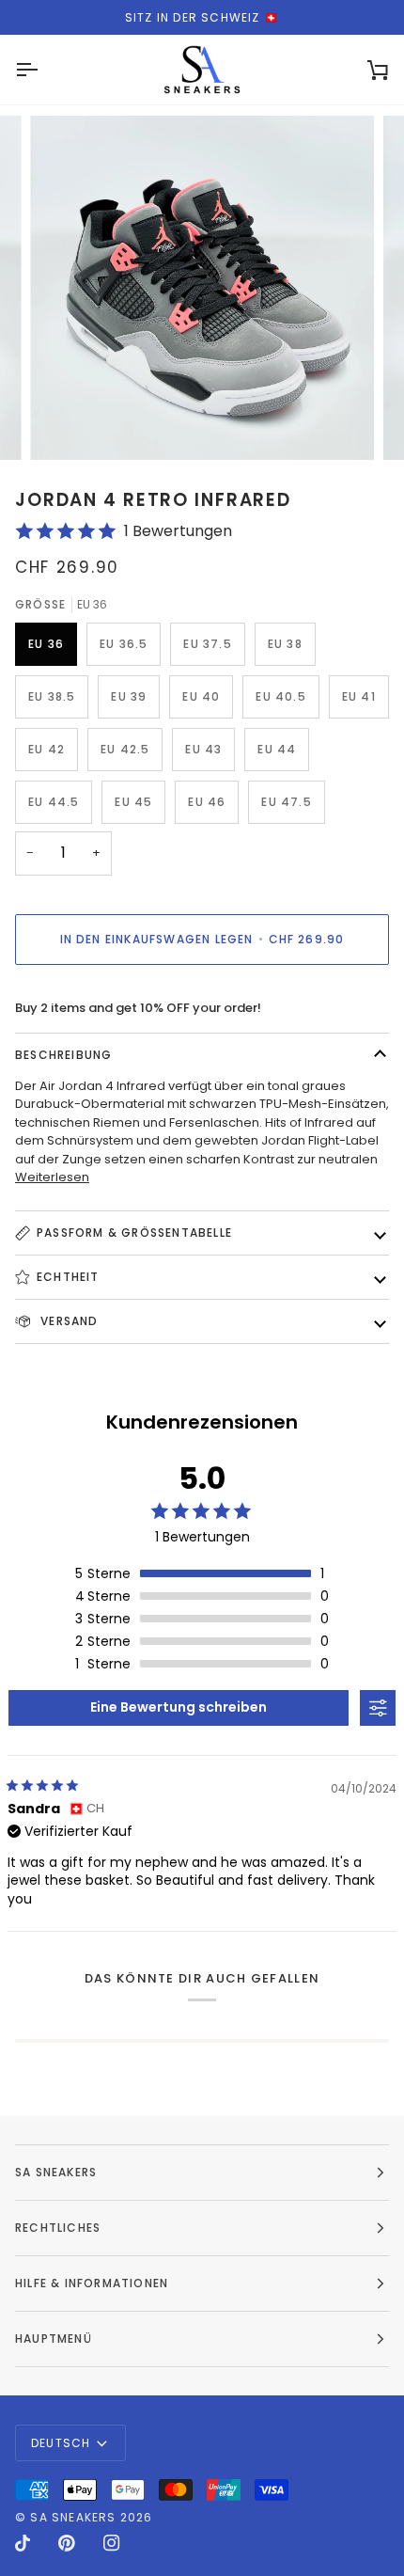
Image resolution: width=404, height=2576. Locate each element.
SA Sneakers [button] (56, 2172)
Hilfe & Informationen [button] (92, 2283)
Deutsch (61, 2443)
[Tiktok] (23, 2543)
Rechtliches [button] (58, 2228)
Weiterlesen (52, 1177)
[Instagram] (112, 2543)
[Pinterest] (67, 2543)
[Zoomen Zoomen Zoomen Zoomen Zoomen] (202, 288)
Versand (68, 1321)
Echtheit (68, 1277)
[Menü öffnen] (43, 70)
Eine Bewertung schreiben (179, 1707)
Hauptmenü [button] (54, 2339)
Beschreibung (63, 1055)
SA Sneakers (73, 2517)
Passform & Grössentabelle (134, 1233)
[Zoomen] (65, 425)
